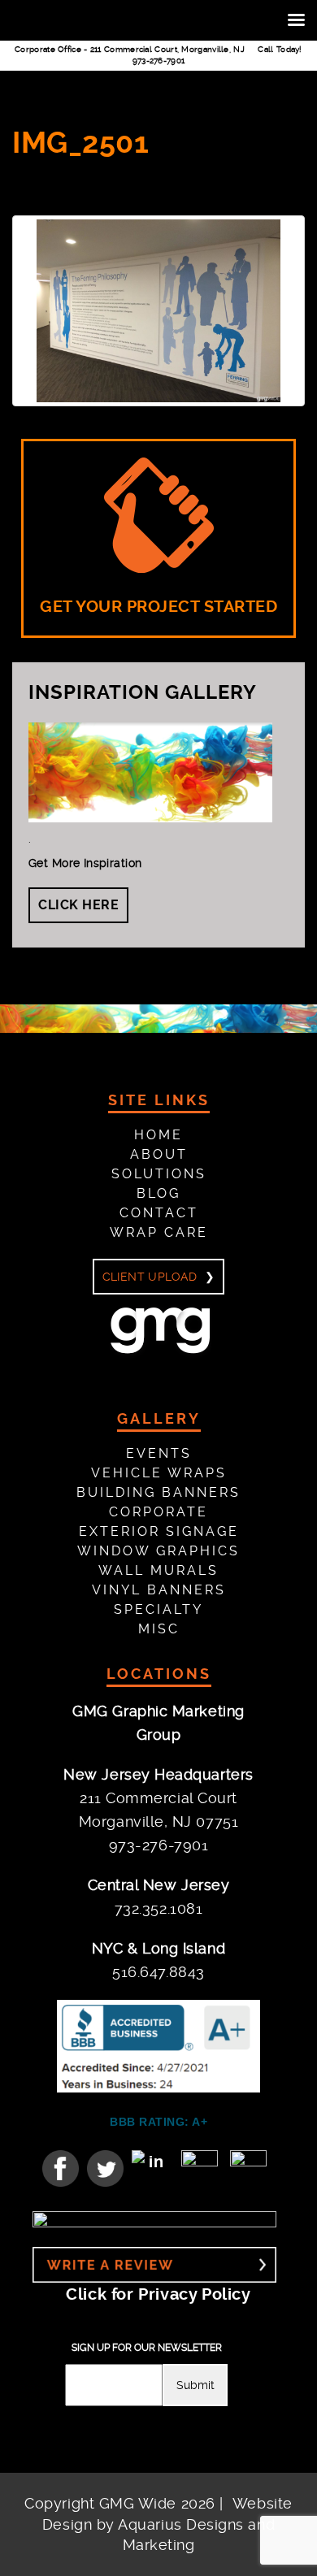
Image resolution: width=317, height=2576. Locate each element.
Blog (158, 1193)
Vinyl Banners (159, 1590)
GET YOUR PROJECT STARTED (158, 607)
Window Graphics (158, 1551)
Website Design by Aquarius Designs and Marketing (167, 2524)
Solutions (159, 1174)
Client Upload (150, 1277)
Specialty (158, 1609)
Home (158, 1135)
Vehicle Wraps (159, 1473)
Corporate (158, 1512)
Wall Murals (158, 1570)
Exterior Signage (159, 1531)
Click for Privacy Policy (158, 2294)
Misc (159, 1629)
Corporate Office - (130, 49)
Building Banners (158, 1492)
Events (159, 1453)
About (159, 1154)
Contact (159, 1213)
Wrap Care (159, 1232)
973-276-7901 (159, 61)
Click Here (78, 905)
